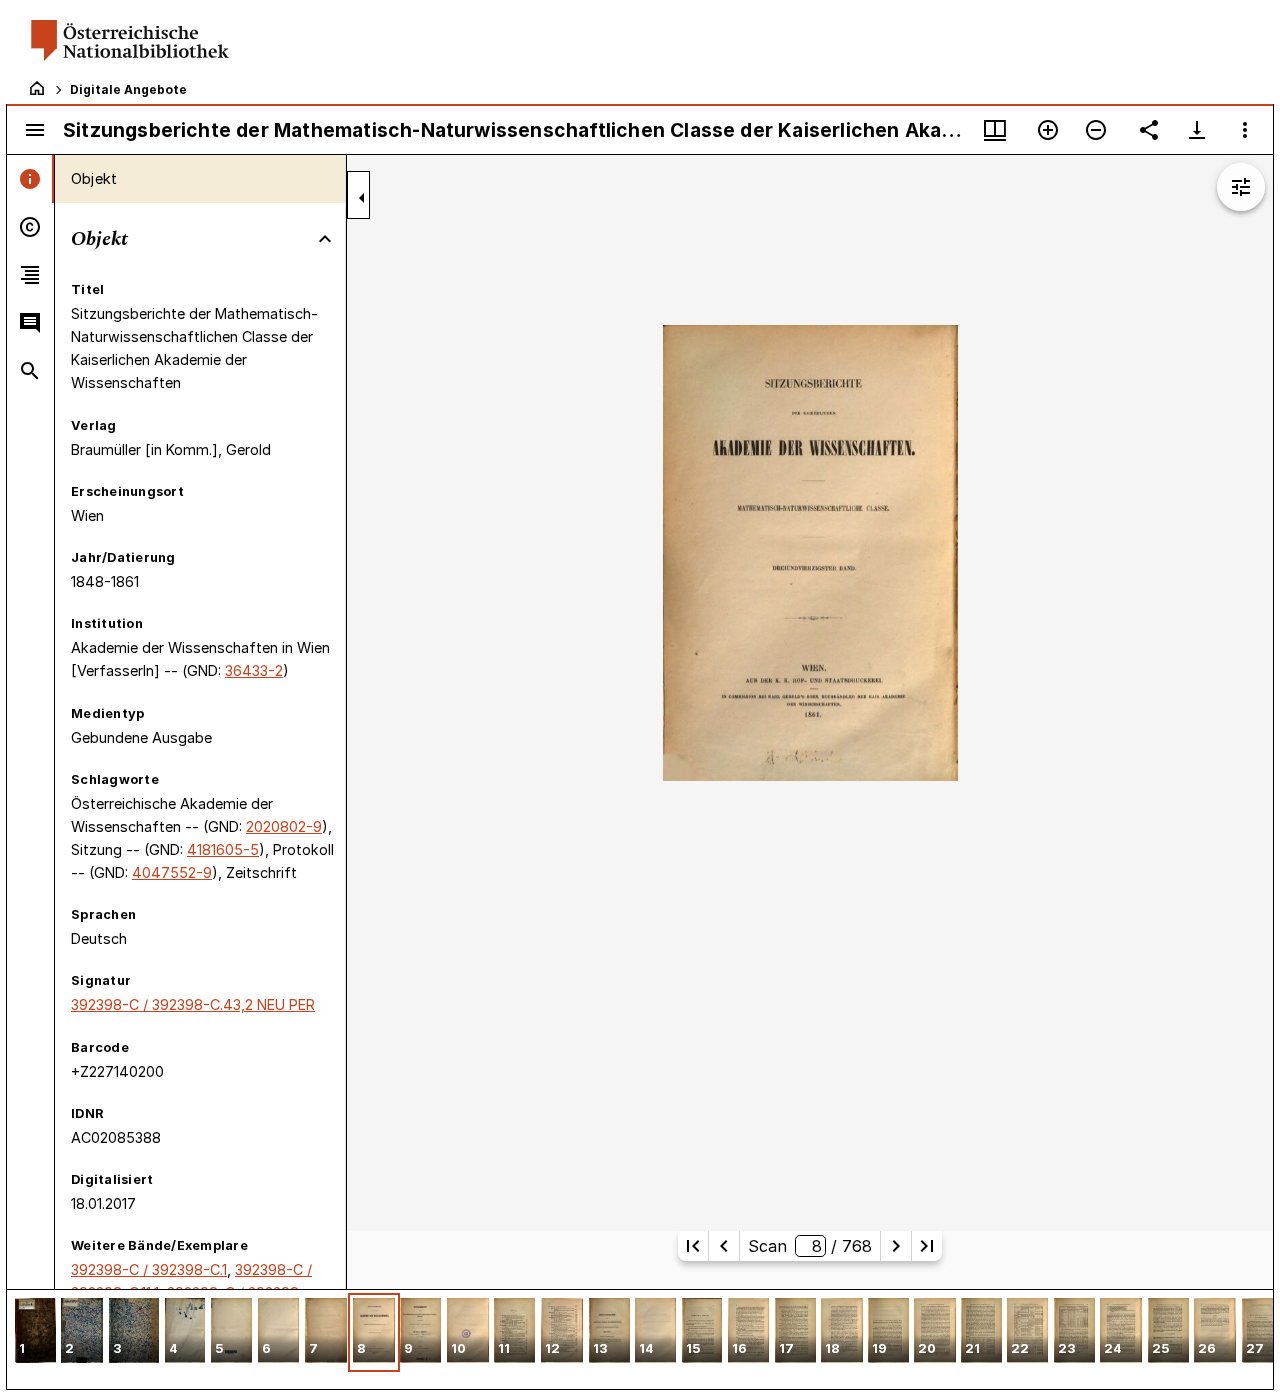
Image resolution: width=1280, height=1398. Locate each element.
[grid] (640, 1339)
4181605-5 (223, 849)
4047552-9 (172, 872)
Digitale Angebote (128, 89)
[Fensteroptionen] (1245, 130)
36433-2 (254, 670)
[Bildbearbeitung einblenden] (1241, 187)
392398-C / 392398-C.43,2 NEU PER (193, 1004)
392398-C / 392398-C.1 (149, 1269)
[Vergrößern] (1048, 130)
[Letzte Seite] (927, 1246)
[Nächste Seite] (896, 1246)
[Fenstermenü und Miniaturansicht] (995, 130)
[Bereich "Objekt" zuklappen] (325, 239)
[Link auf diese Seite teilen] (1149, 130)
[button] (35, 1332)
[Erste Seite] (693, 1246)
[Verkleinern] (1096, 130)
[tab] (30, 179)
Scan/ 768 (809, 1246)
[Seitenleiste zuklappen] (362, 198)
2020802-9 (284, 826)
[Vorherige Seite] (724, 1246)
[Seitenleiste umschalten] (35, 130)
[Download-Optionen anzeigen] (1197, 130)
